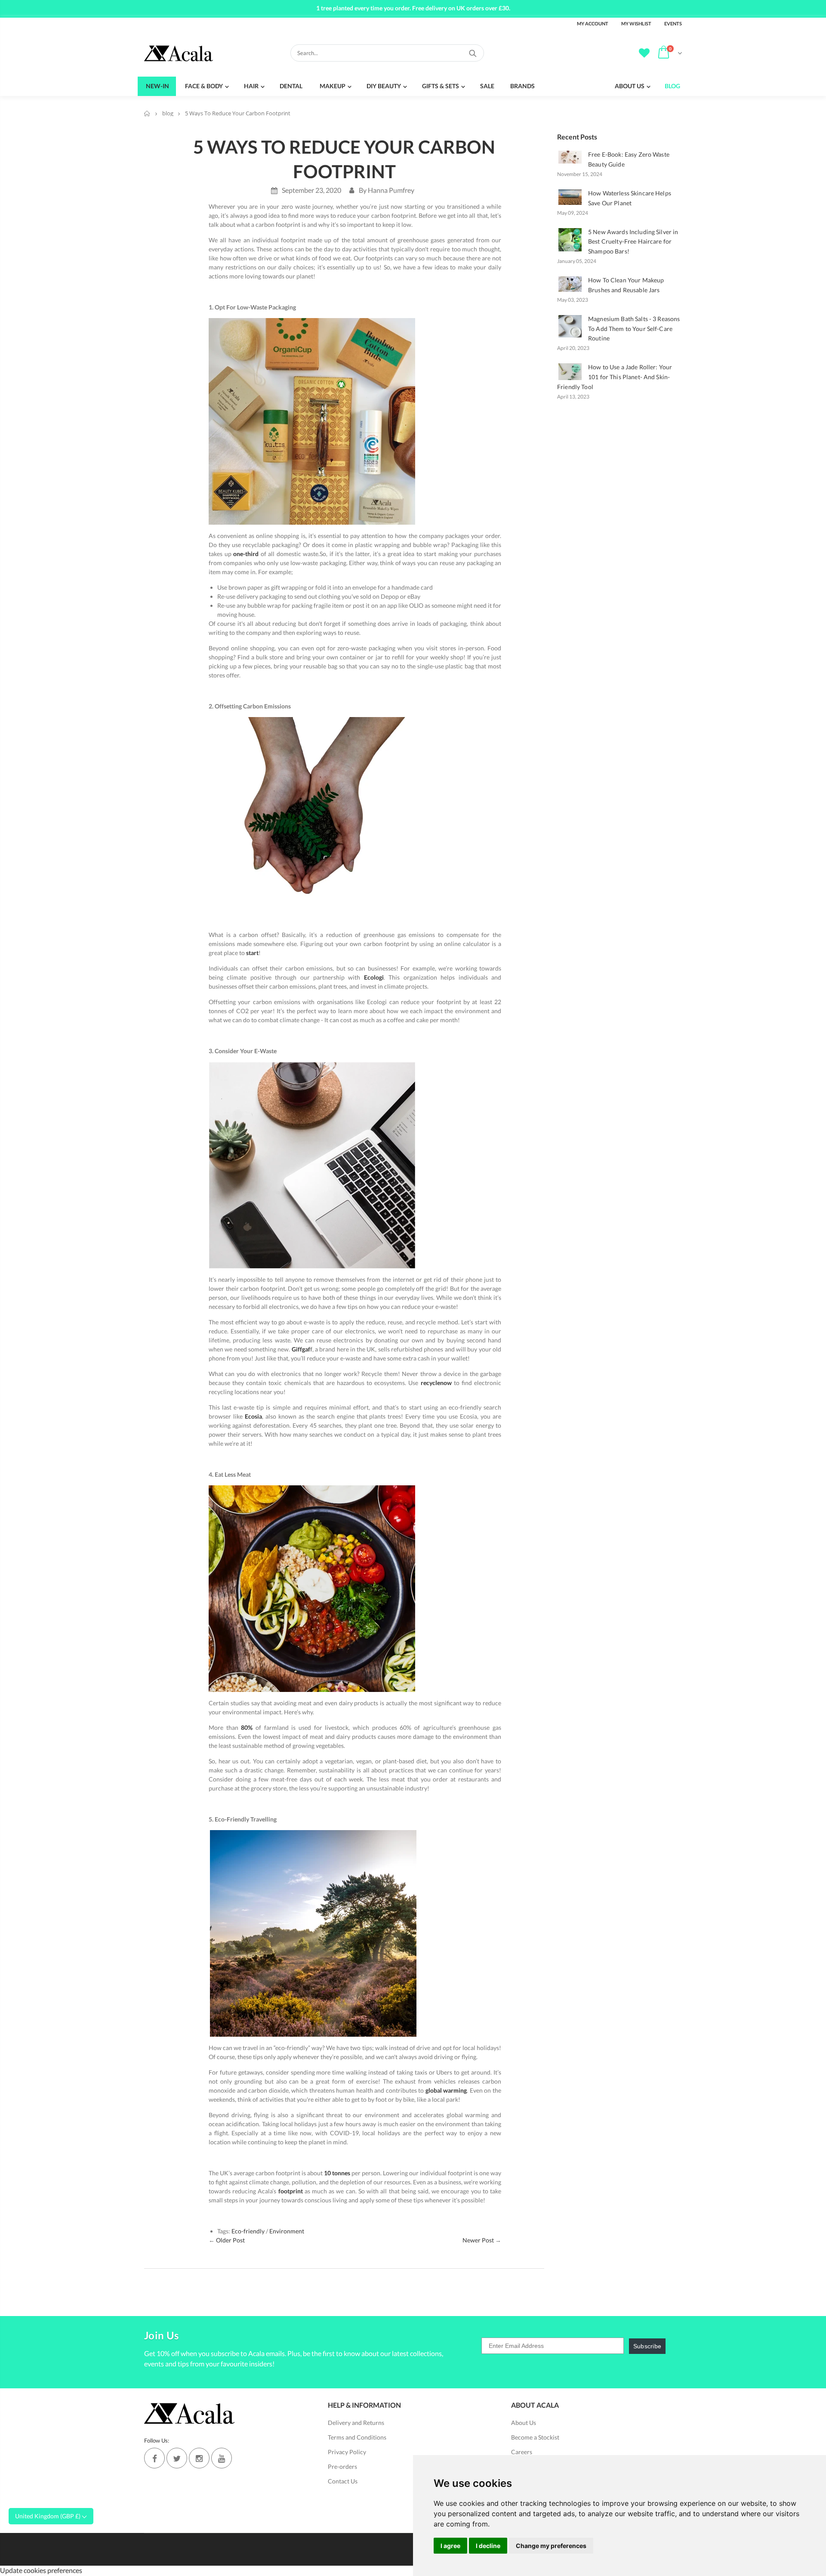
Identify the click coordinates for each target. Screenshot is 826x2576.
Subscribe (647, 2346)
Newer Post (478, 2240)
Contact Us (343, 2481)
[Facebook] (154, 2458)
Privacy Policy (347, 2452)
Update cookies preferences (41, 2570)
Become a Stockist (535, 2437)
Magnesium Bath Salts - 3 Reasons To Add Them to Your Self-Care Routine (634, 329)
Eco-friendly (248, 2231)
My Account (593, 23)
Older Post (230, 2240)
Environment (287, 2231)
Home (147, 113)
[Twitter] (177, 2458)
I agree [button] (450, 2546)
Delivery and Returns (356, 2423)
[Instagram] (199, 2458)
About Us (524, 2423)
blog (168, 113)
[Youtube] (222, 2458)
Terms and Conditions (357, 2437)
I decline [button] (488, 2546)
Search (473, 53)
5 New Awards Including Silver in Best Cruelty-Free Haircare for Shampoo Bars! (633, 242)
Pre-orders (342, 2466)
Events (673, 23)
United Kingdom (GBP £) (48, 2516)
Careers (522, 2452)
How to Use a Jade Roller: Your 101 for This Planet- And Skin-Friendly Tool (615, 377)
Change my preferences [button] (551, 2546)
